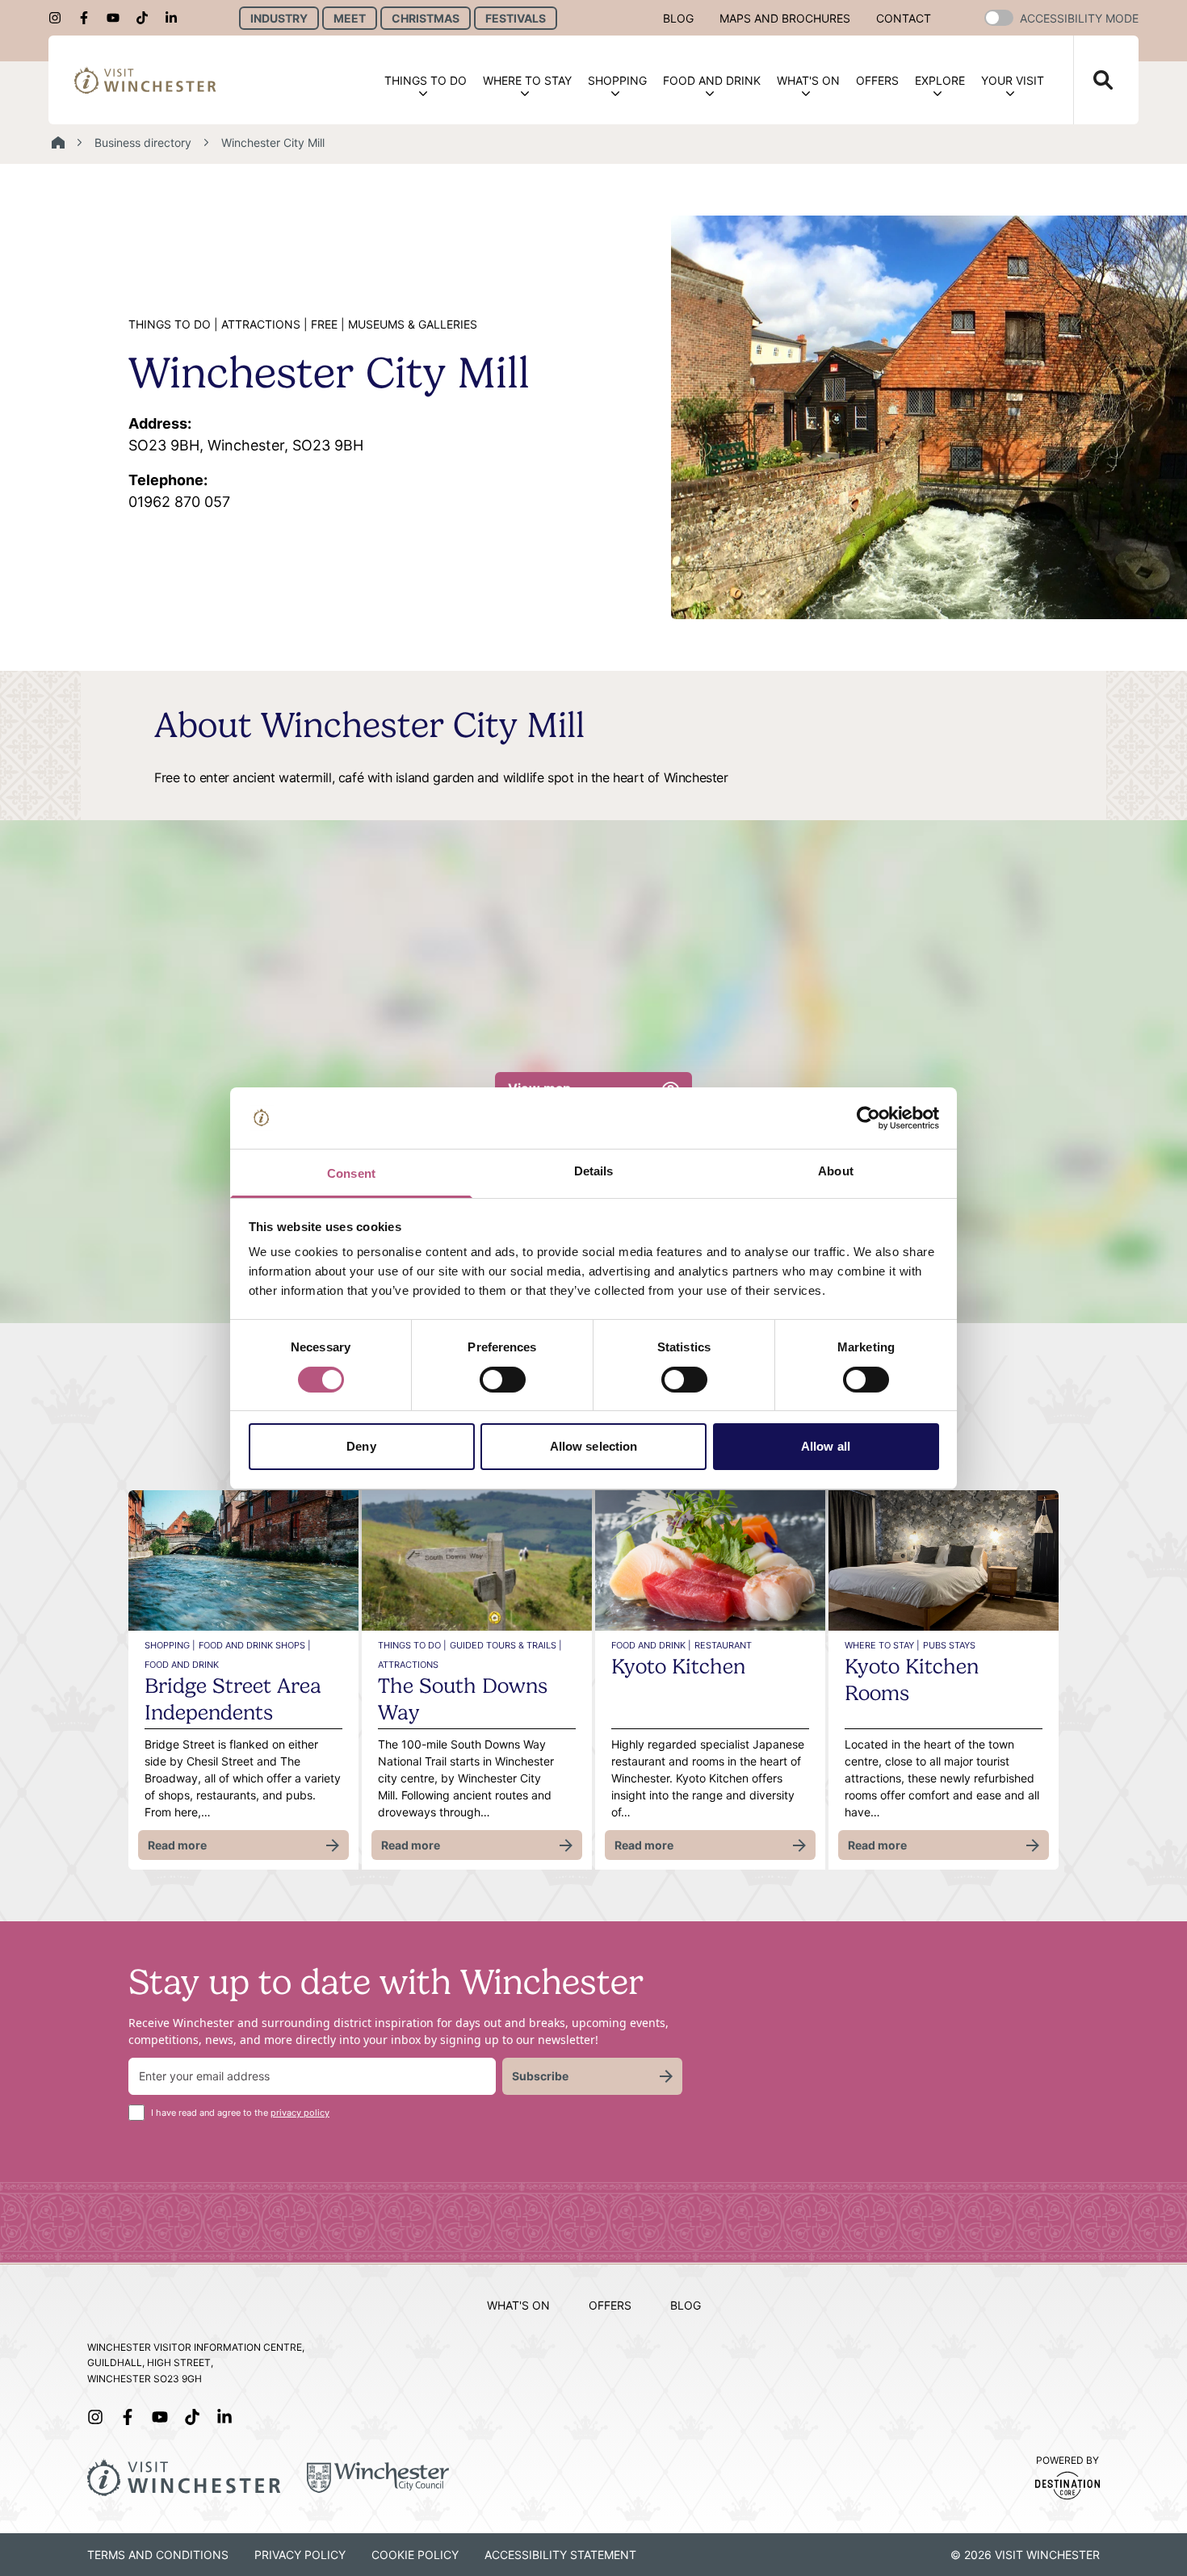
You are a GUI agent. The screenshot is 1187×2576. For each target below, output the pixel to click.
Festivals (516, 18)
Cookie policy (415, 2555)
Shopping (617, 80)
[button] (999, 18)
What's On (808, 80)
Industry (279, 18)
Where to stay (527, 80)
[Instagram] (60, 18)
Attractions (408, 1665)
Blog (678, 18)
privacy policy (300, 2113)
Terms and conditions (158, 2555)
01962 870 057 (179, 491)
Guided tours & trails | (506, 1645)
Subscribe (540, 2076)
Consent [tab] (351, 1173)
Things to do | (412, 1645)
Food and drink (712, 80)
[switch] (503, 1380)
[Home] (58, 143)
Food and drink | (651, 1645)
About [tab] (836, 1171)
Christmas (426, 18)
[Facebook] (89, 18)
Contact (904, 18)
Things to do (426, 80)
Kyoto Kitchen (678, 1666)
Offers (877, 80)
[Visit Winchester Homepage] (145, 80)
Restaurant (723, 1645)
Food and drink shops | (255, 1645)
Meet (350, 18)
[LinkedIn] (176, 18)
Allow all (826, 1446)
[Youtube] (118, 18)
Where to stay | (882, 1645)
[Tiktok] (147, 18)
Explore (940, 80)
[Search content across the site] (1093, 80)
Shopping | (170, 1645)
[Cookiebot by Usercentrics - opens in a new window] (868, 1118)
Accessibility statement (560, 2555)
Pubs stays (949, 1645)
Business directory (143, 142)
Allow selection (594, 1446)
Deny (361, 1446)
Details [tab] (594, 1171)
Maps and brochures (785, 18)
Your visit (1013, 80)
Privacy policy (300, 2555)
